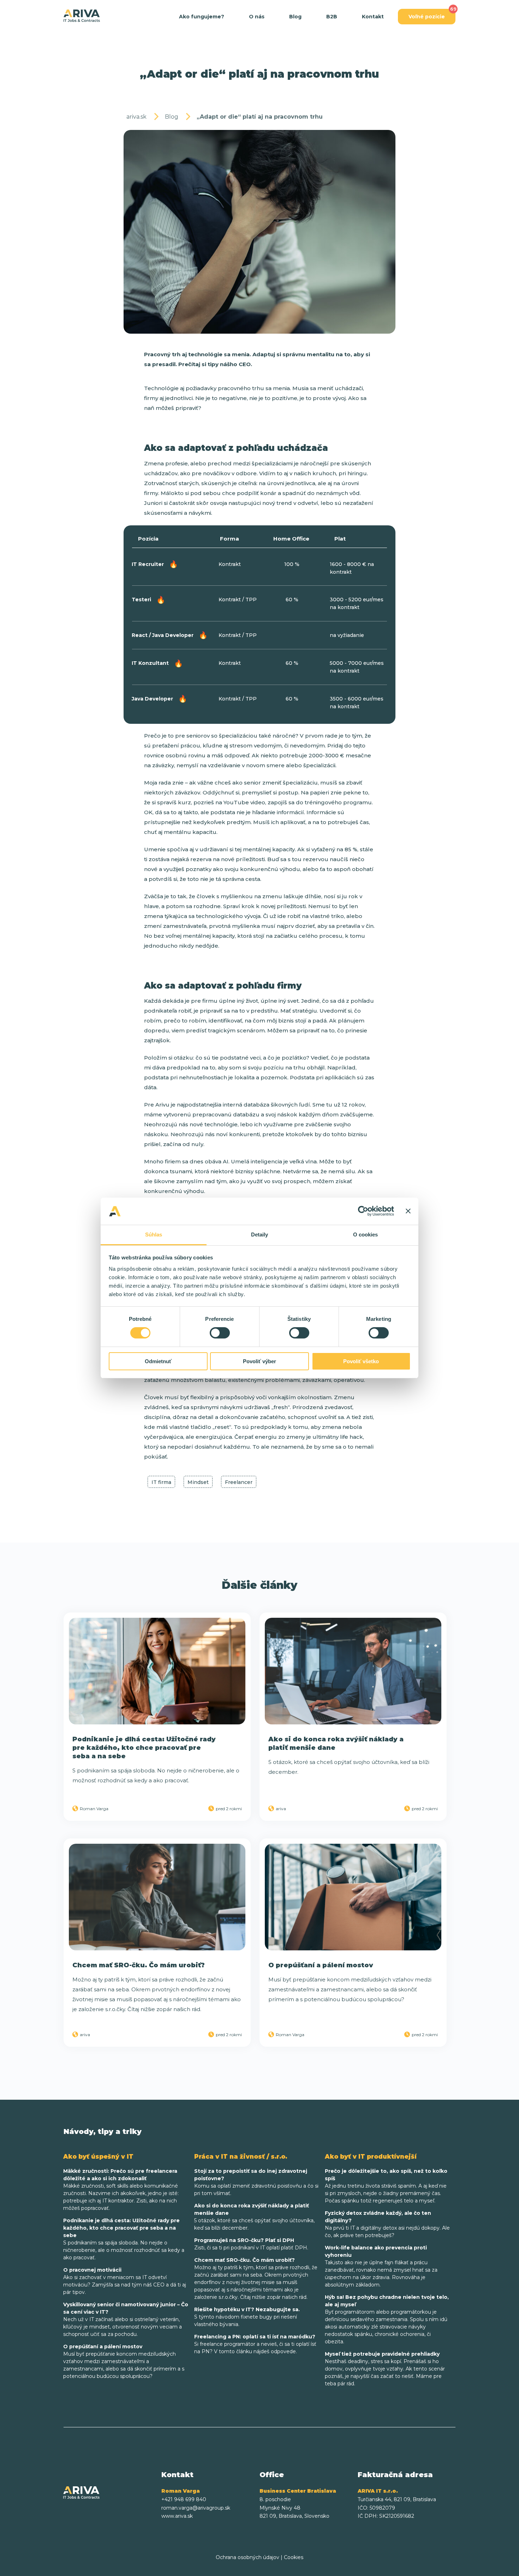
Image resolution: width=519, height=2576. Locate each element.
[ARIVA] (82, 16)
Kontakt (373, 17)
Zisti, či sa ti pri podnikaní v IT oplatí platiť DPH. (251, 2244)
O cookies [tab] (366, 1235)
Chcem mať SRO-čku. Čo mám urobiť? (139, 1965)
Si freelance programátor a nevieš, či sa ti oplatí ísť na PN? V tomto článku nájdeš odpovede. (255, 2344)
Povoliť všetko (361, 1361)
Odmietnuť (158, 1361)
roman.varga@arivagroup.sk (196, 2508)
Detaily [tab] (260, 1235)
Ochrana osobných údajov (247, 2557)
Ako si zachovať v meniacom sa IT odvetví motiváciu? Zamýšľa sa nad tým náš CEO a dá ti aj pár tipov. (125, 2281)
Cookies (294, 2557)
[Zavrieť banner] (408, 1211)
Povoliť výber (259, 1361)
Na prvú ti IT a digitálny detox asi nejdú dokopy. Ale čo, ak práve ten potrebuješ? (387, 2224)
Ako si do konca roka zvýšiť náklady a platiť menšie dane (336, 1743)
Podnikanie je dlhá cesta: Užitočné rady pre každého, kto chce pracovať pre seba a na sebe (144, 1748)
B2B (332, 17)
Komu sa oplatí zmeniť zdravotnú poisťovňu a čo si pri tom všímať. (256, 2182)
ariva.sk (136, 117)
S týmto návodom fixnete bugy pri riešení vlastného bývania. (247, 2317)
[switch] (220, 1333)
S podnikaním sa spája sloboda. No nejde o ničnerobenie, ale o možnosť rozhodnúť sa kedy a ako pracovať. (124, 2239)
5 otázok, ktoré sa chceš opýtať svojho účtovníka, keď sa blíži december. (254, 2217)
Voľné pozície (427, 17)
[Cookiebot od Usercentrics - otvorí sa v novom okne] (363, 1211)
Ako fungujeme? (202, 17)
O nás (257, 17)
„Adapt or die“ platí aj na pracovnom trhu (260, 117)
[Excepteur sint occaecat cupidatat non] (157, 1671)
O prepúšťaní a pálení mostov (321, 1965)
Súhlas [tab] (154, 1235)
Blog (295, 17)
